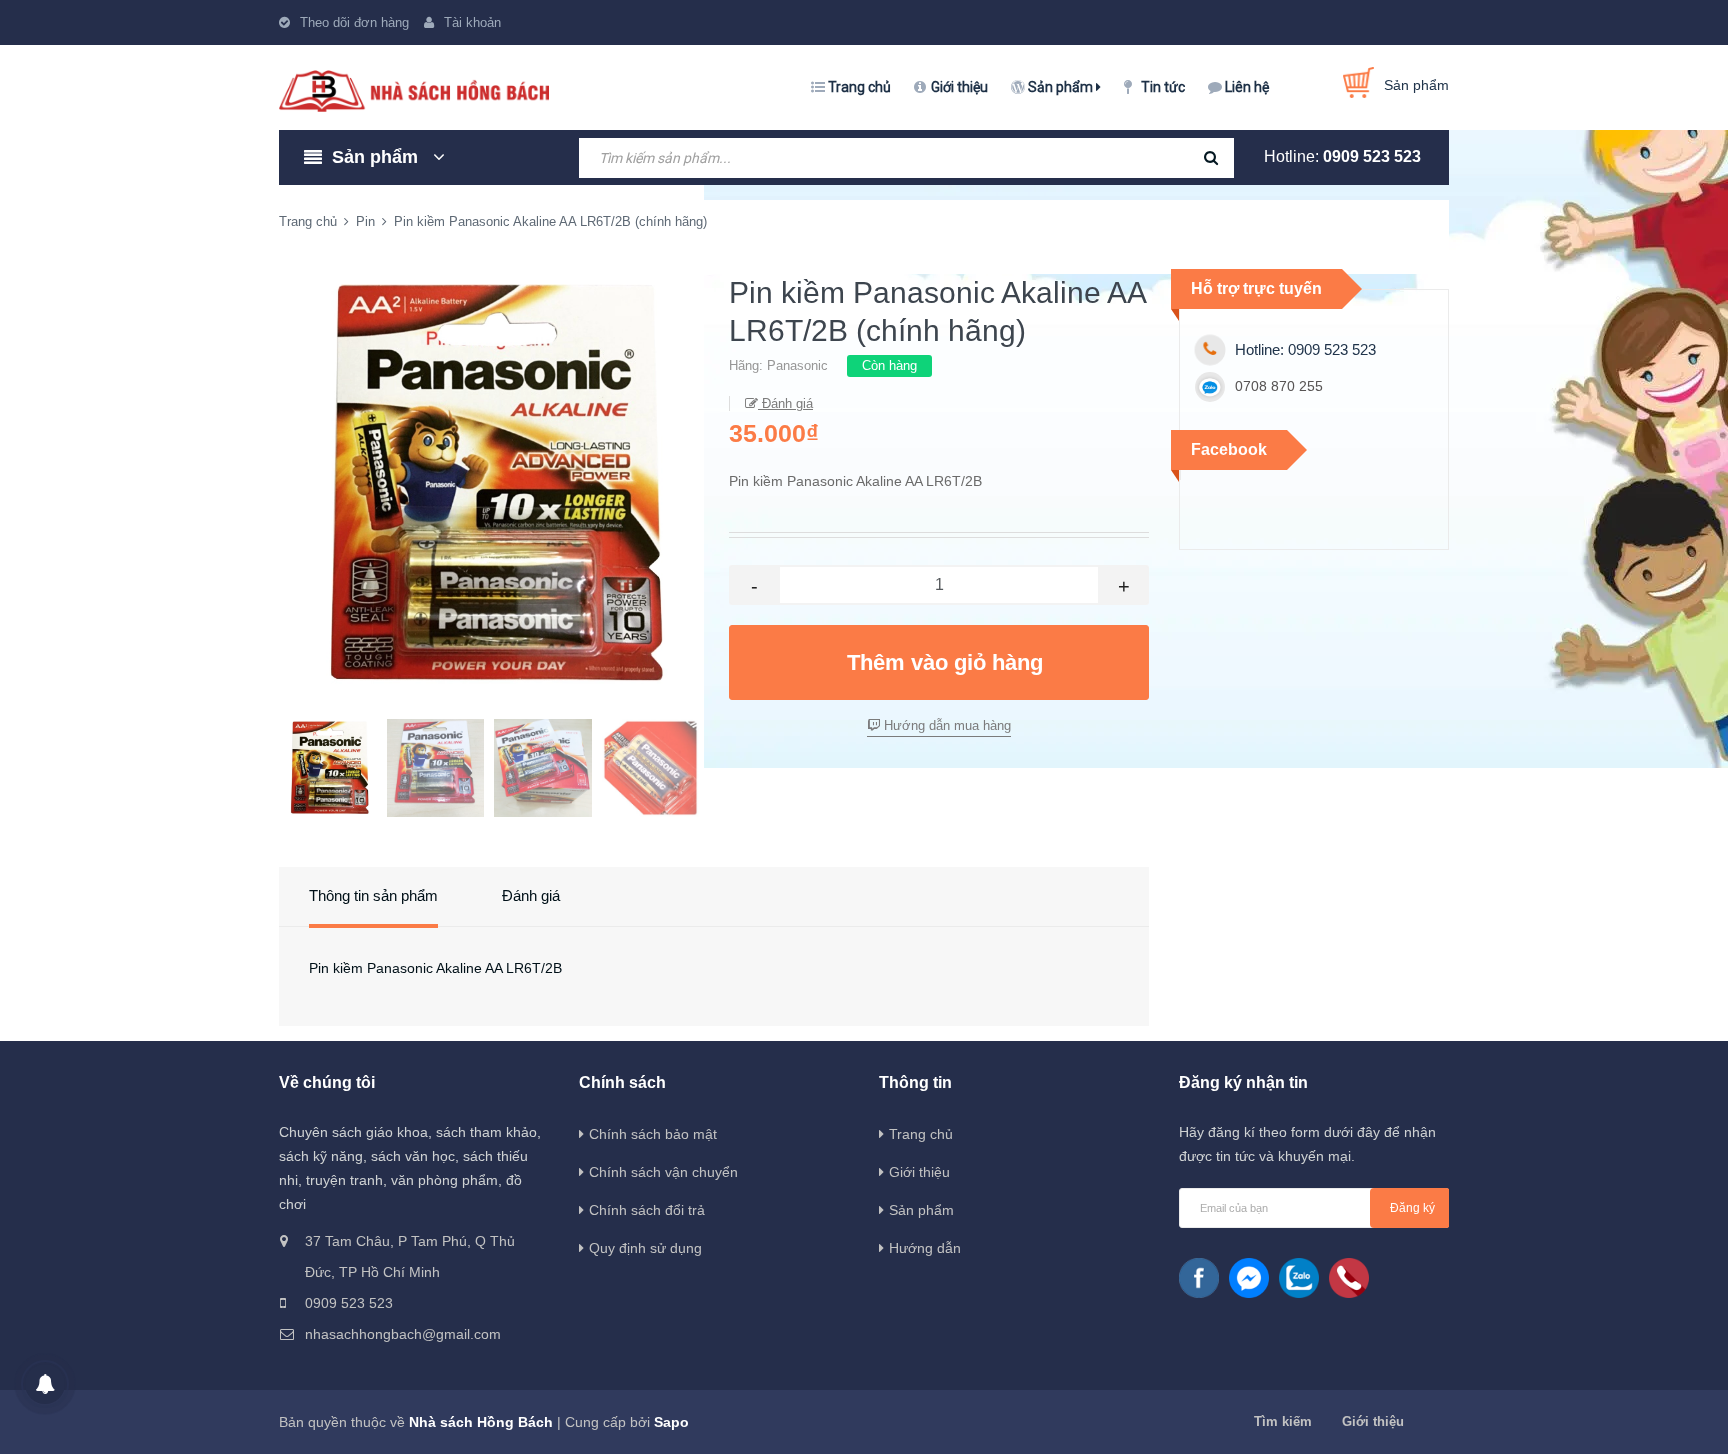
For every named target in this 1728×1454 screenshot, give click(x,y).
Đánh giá (785, 403)
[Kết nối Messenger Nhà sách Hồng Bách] (1249, 1278)
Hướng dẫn (925, 1248)
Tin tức (1163, 87)
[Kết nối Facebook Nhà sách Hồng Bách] (1199, 1278)
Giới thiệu (959, 87)
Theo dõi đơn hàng (354, 22)
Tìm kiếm (1283, 1421)
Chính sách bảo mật (653, 1134)
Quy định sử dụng (645, 1248)
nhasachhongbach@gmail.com (403, 1334)
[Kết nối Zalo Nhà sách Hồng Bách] (1299, 1278)
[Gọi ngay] (1349, 1278)
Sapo (671, 1422)
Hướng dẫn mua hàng (945, 725)
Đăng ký (1412, 1208)
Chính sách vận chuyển (663, 1172)
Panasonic (797, 365)
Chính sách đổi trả (647, 1210)
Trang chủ (859, 87)
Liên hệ (1247, 87)
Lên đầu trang (1422, 1417)
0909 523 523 (1372, 156)
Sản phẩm (1062, 87)
